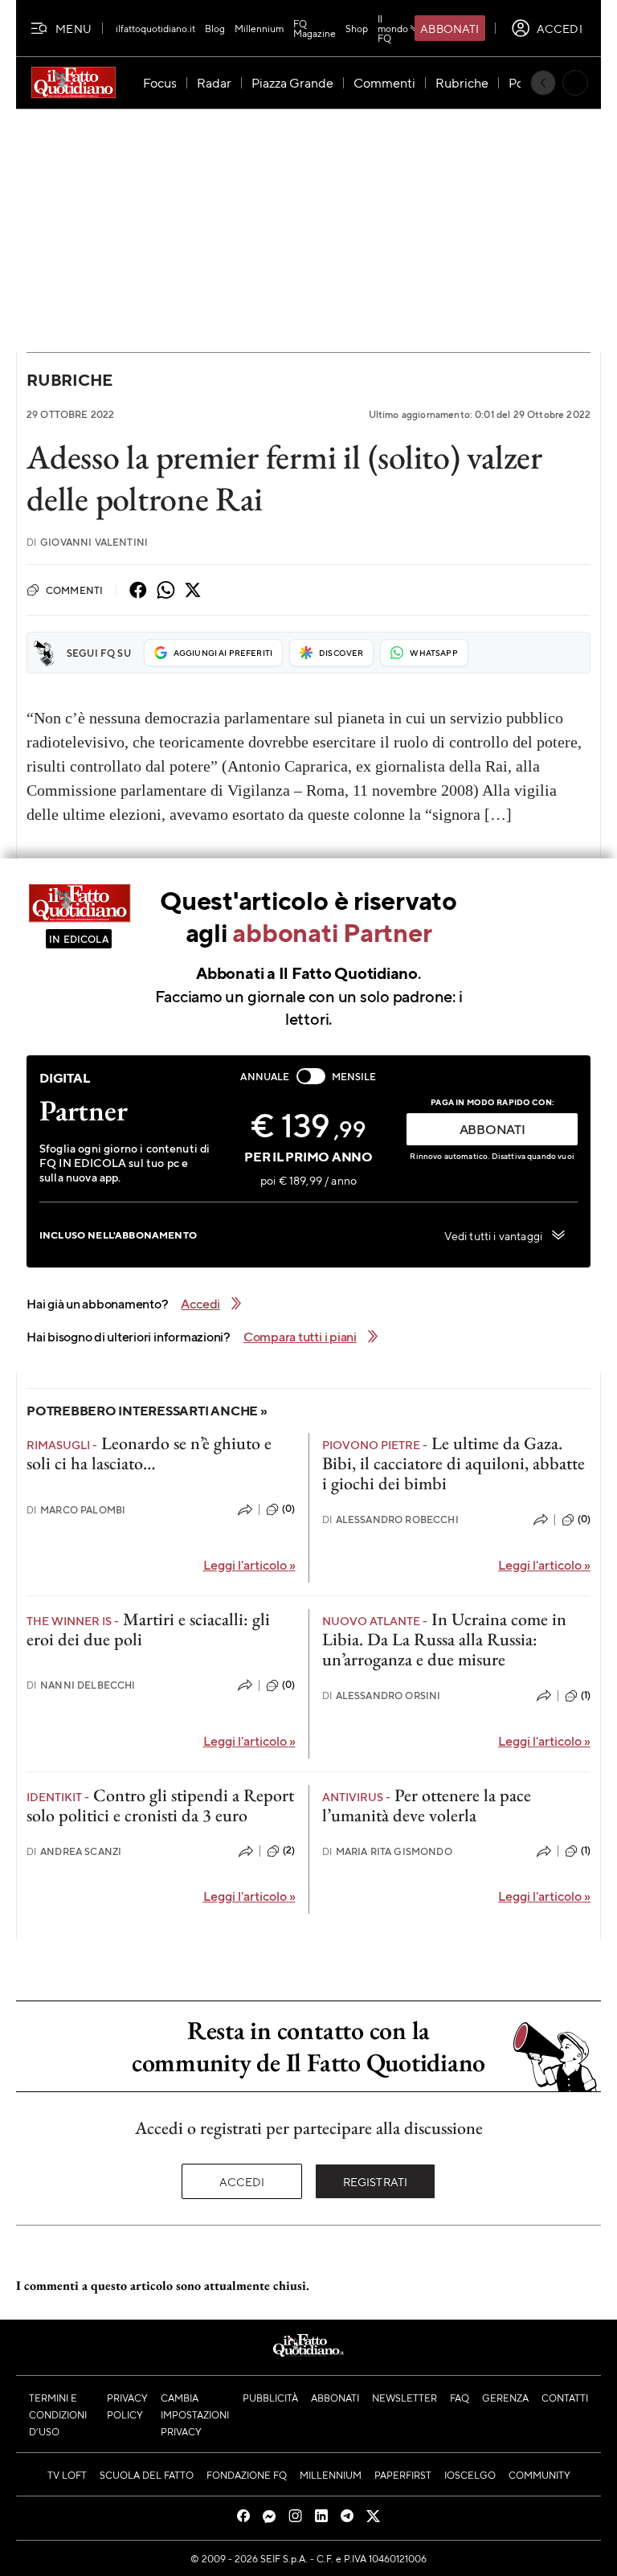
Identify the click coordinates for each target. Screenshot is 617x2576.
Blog (215, 28)
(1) (586, 1695)
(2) (289, 1850)
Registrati (376, 2181)
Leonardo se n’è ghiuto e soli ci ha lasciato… (149, 1453)
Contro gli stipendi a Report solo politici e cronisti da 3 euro (160, 1805)
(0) (288, 1509)
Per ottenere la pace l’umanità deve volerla (427, 1805)
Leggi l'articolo (249, 1564)
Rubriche (69, 380)
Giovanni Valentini (87, 542)
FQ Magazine (315, 28)
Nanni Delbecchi (81, 1685)
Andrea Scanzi (74, 1851)
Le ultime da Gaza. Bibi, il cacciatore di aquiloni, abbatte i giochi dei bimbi (454, 1464)
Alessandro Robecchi (390, 1519)
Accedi (242, 2181)
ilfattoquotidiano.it (155, 28)
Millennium (259, 28)
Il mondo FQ (393, 28)
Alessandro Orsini (382, 1695)
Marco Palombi (76, 1510)
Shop (357, 28)
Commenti (74, 590)
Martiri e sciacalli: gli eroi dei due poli (148, 1629)
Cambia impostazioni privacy (195, 2414)
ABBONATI (492, 1129)
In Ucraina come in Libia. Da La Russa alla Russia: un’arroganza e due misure (444, 1640)
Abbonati (449, 28)
